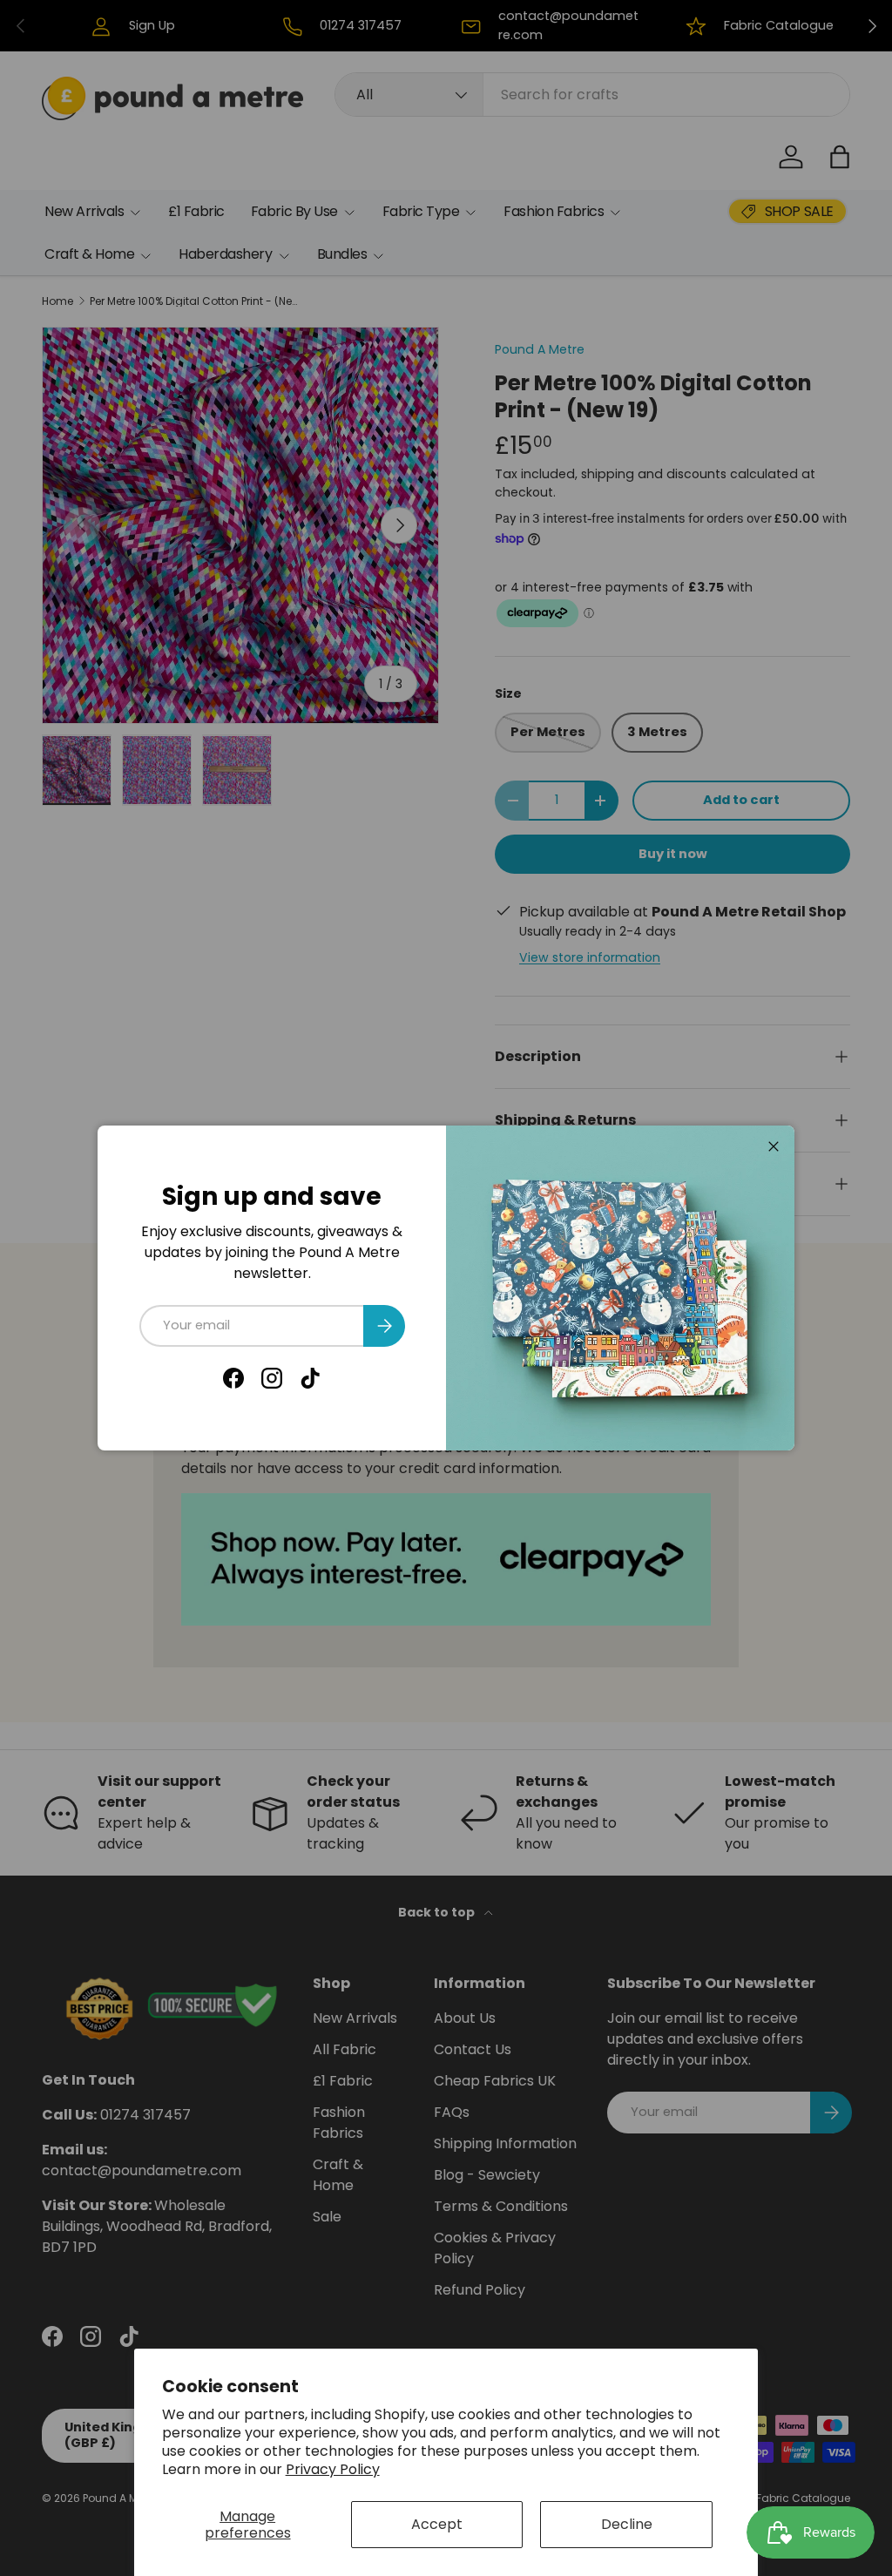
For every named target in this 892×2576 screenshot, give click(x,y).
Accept (437, 2524)
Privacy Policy (333, 2469)
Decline (627, 2524)
